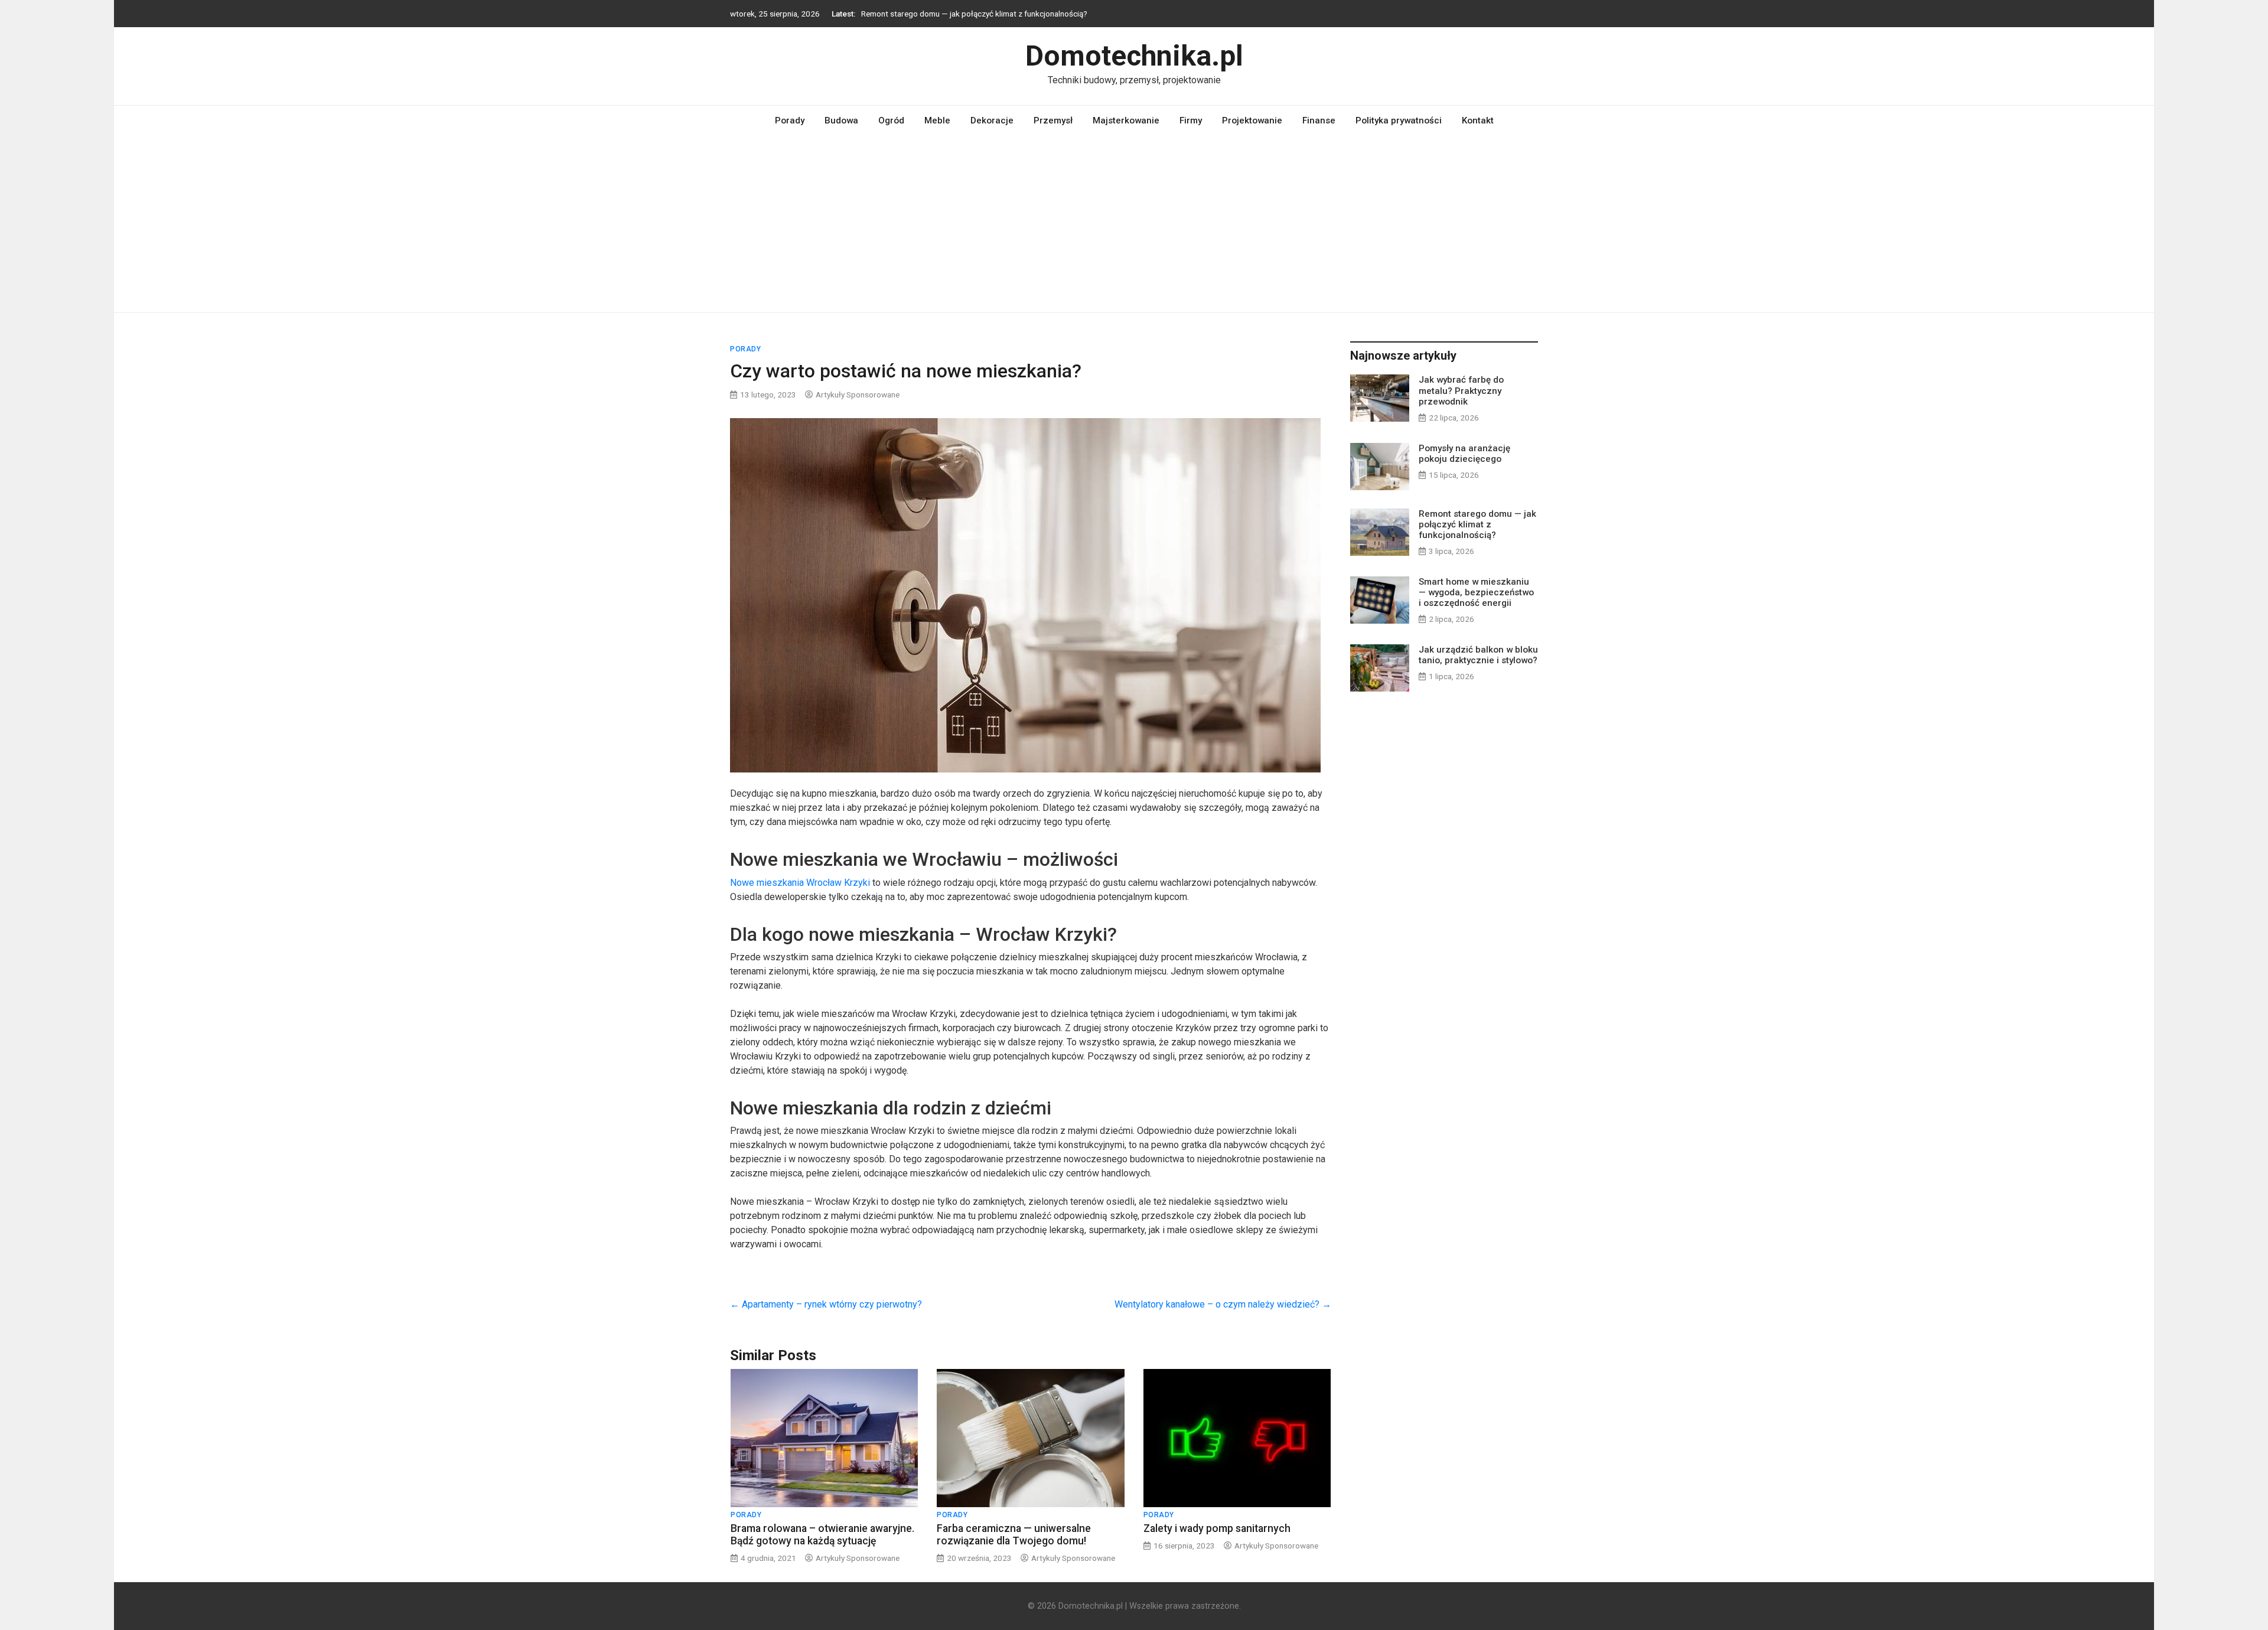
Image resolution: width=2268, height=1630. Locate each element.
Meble (937, 120)
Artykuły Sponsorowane (858, 395)
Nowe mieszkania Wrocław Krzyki (800, 883)
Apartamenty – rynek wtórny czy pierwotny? (826, 1304)
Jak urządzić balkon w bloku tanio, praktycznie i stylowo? (1478, 655)
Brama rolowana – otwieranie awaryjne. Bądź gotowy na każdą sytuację (822, 1535)
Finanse (1319, 120)
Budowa (841, 120)
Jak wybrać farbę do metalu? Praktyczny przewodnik (1461, 390)
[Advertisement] (1134, 224)
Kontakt (1478, 120)
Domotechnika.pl (1134, 56)
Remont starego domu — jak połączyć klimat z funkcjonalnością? (974, 14)
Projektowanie (1252, 120)
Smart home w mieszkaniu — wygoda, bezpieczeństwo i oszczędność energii (1476, 592)
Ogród (891, 120)
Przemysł (1053, 120)
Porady (790, 120)
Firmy (1191, 120)
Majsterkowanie (1126, 120)
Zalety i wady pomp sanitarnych (1217, 1528)
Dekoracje (992, 120)
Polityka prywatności (1399, 120)
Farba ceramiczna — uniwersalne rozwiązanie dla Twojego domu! (1014, 1535)
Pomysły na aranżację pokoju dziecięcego (1464, 454)
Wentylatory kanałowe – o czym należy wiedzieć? (1223, 1304)
